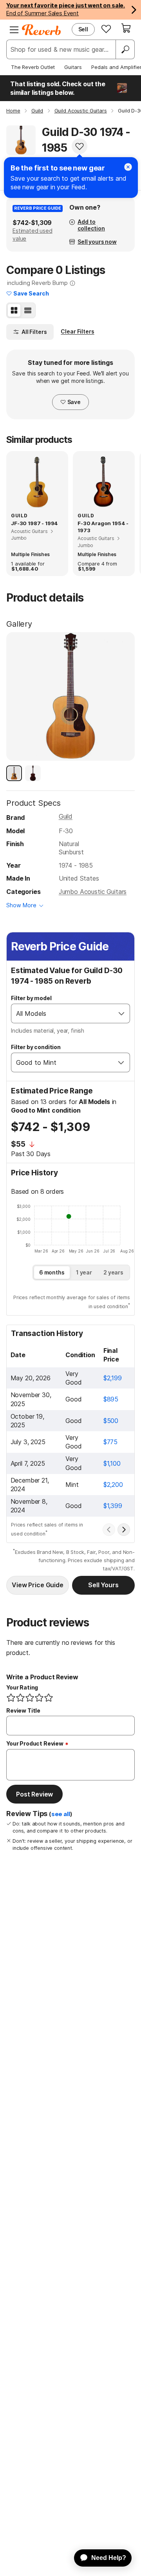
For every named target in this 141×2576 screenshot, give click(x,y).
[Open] (121, 1013)
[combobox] (62, 1013)
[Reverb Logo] (42, 30)
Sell (83, 29)
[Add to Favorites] (80, 146)
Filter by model (31, 998)
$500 (111, 1421)
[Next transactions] (124, 1530)
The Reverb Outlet (33, 67)
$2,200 (113, 1485)
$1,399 (113, 1506)
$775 (110, 1442)
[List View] (28, 310)
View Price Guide (37, 1585)
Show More (21, 905)
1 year (84, 1272)
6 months (52, 1272)
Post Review (34, 1794)
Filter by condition (36, 1047)
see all (61, 1814)
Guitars (73, 67)
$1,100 (112, 1463)
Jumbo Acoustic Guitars (93, 892)
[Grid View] (14, 310)
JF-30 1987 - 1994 (34, 523)
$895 (111, 1399)
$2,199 (113, 1378)
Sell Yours (103, 1585)
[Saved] (106, 29)
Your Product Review (35, 1743)
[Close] (128, 167)
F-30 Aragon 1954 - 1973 (103, 527)
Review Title (23, 1710)
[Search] (125, 49)
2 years (113, 1272)
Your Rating (22, 1687)
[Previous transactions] (109, 1530)
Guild (66, 816)
